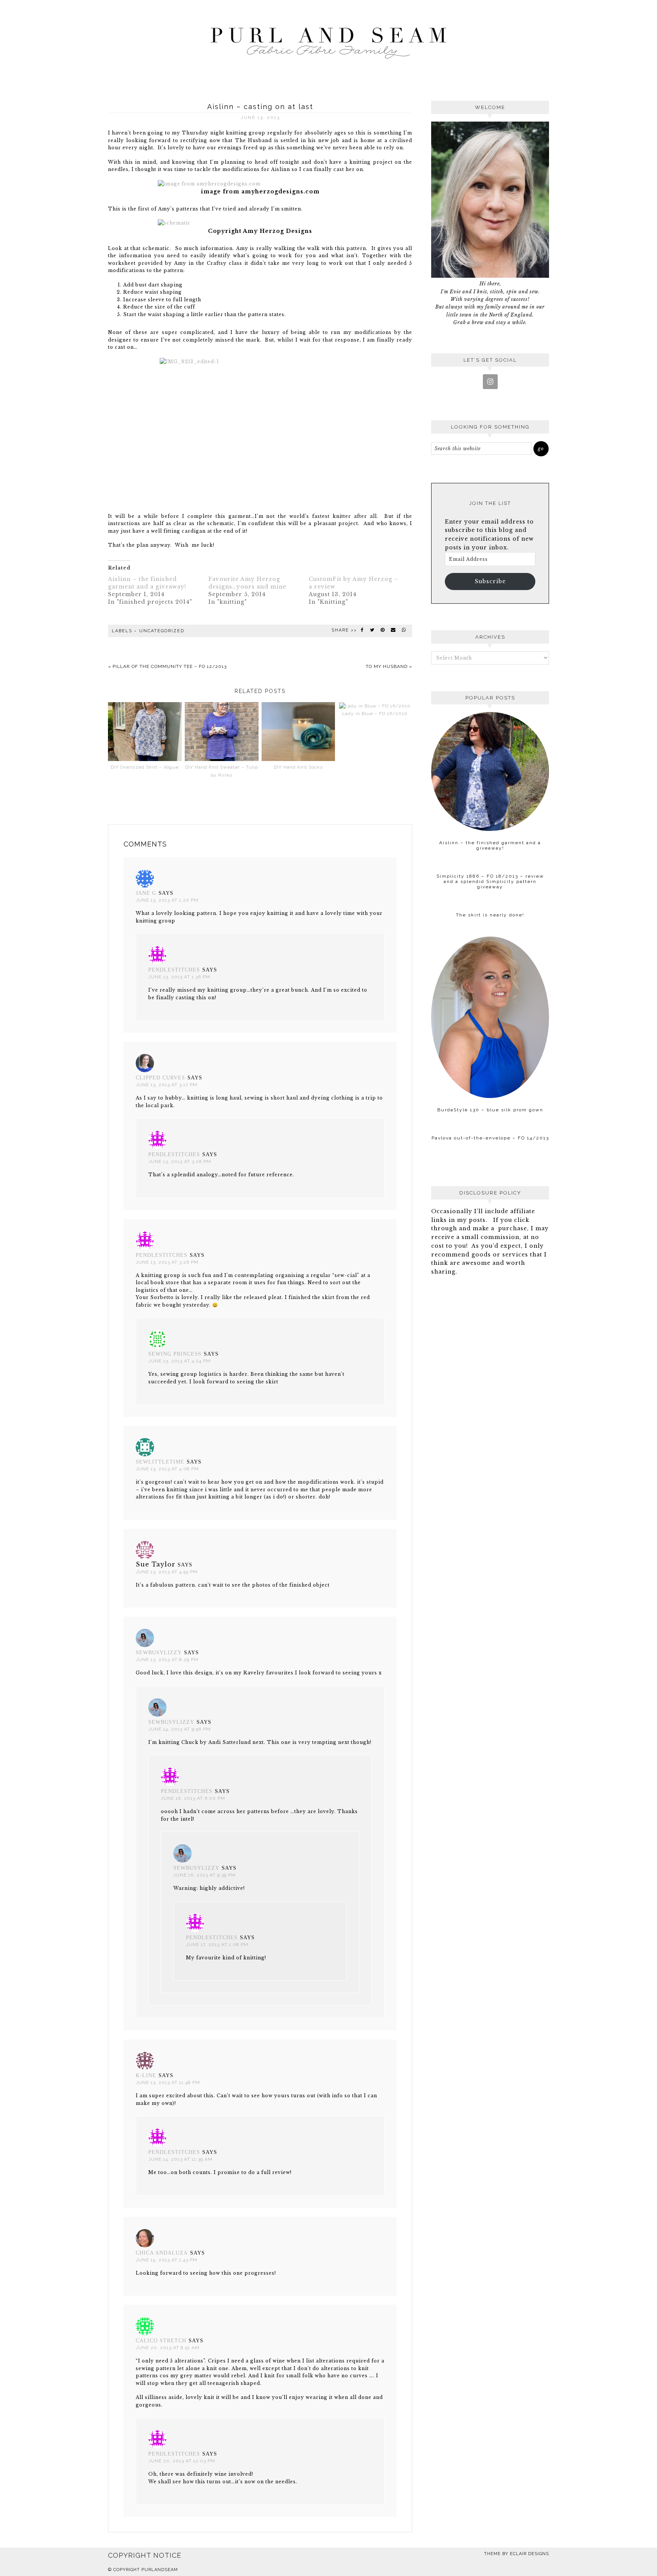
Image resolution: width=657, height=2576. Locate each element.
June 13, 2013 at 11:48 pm (168, 2082)
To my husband (387, 666)
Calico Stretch (161, 2341)
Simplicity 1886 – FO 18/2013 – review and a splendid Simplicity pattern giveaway (490, 881)
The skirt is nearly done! (490, 915)
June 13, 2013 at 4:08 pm (167, 1469)
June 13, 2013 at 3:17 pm (167, 1085)
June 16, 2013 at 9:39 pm (205, 1875)
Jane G (146, 893)
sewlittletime (160, 1462)
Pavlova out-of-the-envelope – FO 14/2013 (490, 1138)
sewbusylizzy (159, 1653)
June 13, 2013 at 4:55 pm (167, 1572)
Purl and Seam (328, 41)
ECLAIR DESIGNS (529, 2554)
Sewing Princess (175, 1354)
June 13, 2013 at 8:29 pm (167, 1660)
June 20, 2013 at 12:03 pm (182, 2461)
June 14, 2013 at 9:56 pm (179, 1729)
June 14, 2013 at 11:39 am (180, 2159)
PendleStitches (174, 970)
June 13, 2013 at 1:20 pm (167, 900)
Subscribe (490, 581)
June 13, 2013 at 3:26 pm (180, 1161)
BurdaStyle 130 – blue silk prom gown (490, 1110)
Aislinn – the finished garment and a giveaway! (490, 845)
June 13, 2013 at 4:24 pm (179, 1361)
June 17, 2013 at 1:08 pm (217, 1945)
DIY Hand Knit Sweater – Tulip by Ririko (222, 771)
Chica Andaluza (162, 2253)
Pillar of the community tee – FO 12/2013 (170, 666)
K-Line (146, 2075)
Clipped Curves (160, 1078)
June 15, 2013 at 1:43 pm (167, 2260)
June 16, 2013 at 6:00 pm (193, 1798)
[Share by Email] (394, 630)
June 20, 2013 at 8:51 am (168, 2348)
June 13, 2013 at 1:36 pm (179, 977)
